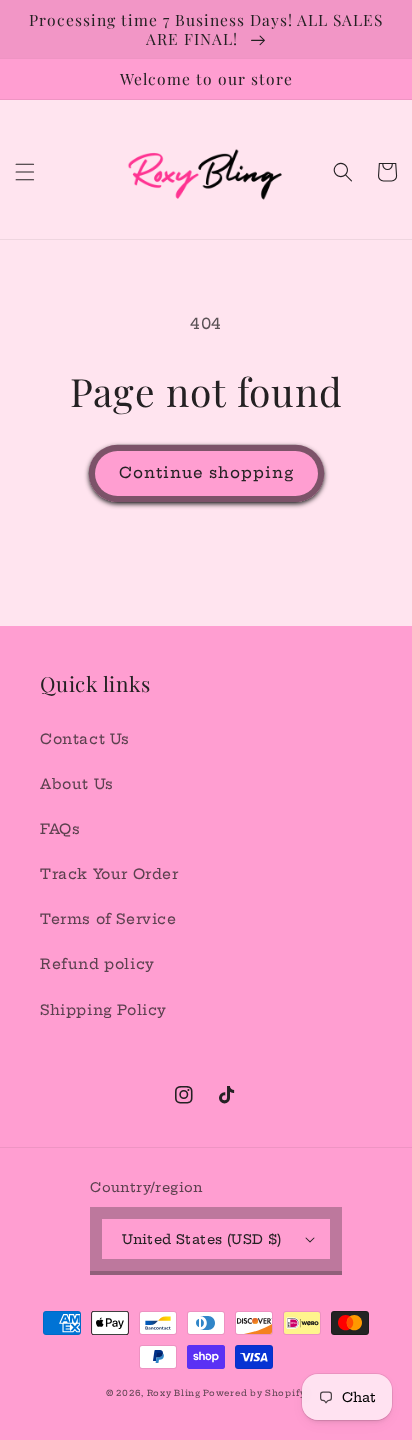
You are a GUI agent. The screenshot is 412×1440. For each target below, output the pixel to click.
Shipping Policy (103, 1010)
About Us (77, 784)
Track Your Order (109, 874)
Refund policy (97, 964)
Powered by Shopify (254, 1393)
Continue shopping (206, 472)
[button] (25, 172)
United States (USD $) (201, 1239)
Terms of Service (108, 919)
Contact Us (85, 739)
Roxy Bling (175, 1393)
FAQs (60, 829)
